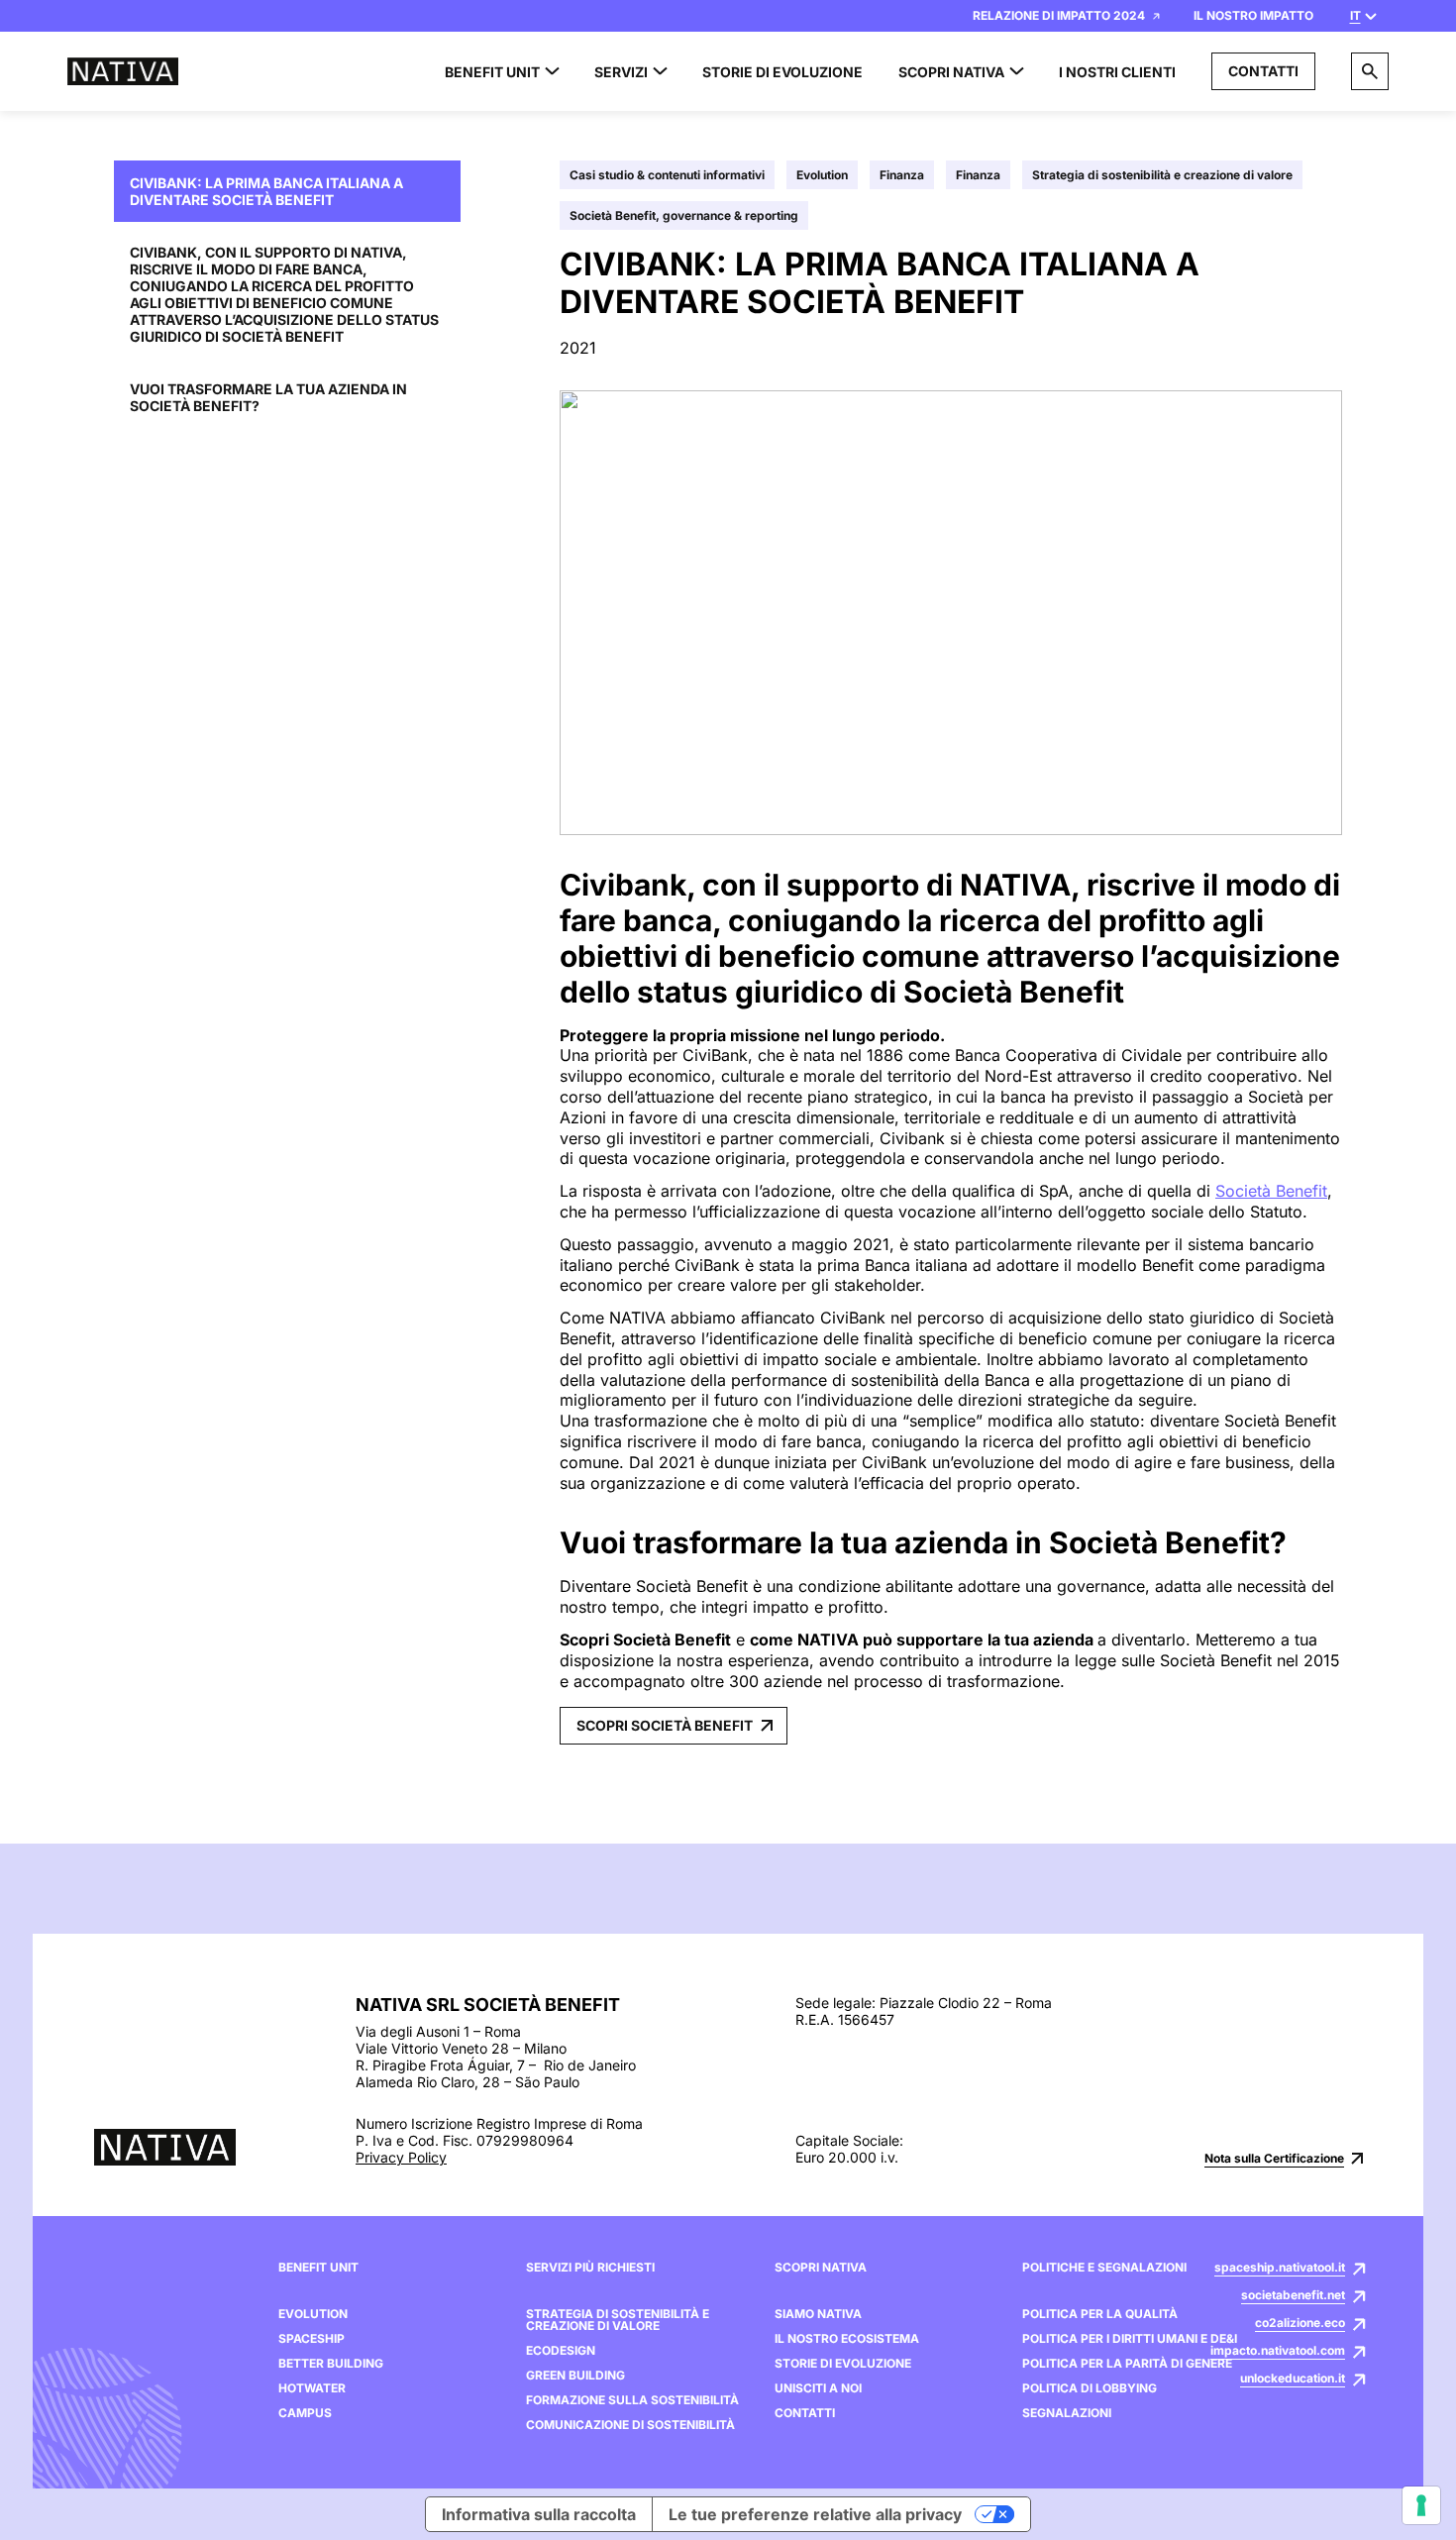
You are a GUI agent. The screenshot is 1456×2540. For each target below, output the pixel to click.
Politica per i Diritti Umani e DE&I (1130, 2339)
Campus (305, 2413)
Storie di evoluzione (843, 2364)
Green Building (575, 2376)
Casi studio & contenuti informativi (667, 175)
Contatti (1263, 71)
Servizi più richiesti (590, 2268)
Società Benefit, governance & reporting (684, 215)
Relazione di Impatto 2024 (1059, 15)
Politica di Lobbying (1090, 2388)
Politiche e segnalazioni (1104, 2268)
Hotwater (312, 2388)
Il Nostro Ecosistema (847, 2339)
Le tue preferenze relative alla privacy (815, 2514)
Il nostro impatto (1253, 15)
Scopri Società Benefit (665, 1725)
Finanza (902, 175)
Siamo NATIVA (818, 2314)
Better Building (331, 2364)
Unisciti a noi (818, 2388)
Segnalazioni (1067, 2413)
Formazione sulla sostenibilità (632, 2400)
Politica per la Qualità (1100, 2314)
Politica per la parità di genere (1127, 2364)
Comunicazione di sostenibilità (630, 2425)
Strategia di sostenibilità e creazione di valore (1162, 175)
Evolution (822, 175)
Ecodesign (561, 2351)
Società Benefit (1271, 1191)
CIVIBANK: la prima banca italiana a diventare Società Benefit (266, 191)
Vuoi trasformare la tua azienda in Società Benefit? (268, 397)
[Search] (1370, 71)
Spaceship (312, 2339)
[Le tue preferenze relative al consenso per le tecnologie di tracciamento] (1421, 2505)
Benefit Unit (318, 2268)
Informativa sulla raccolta (539, 2514)
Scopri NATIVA (821, 2268)
